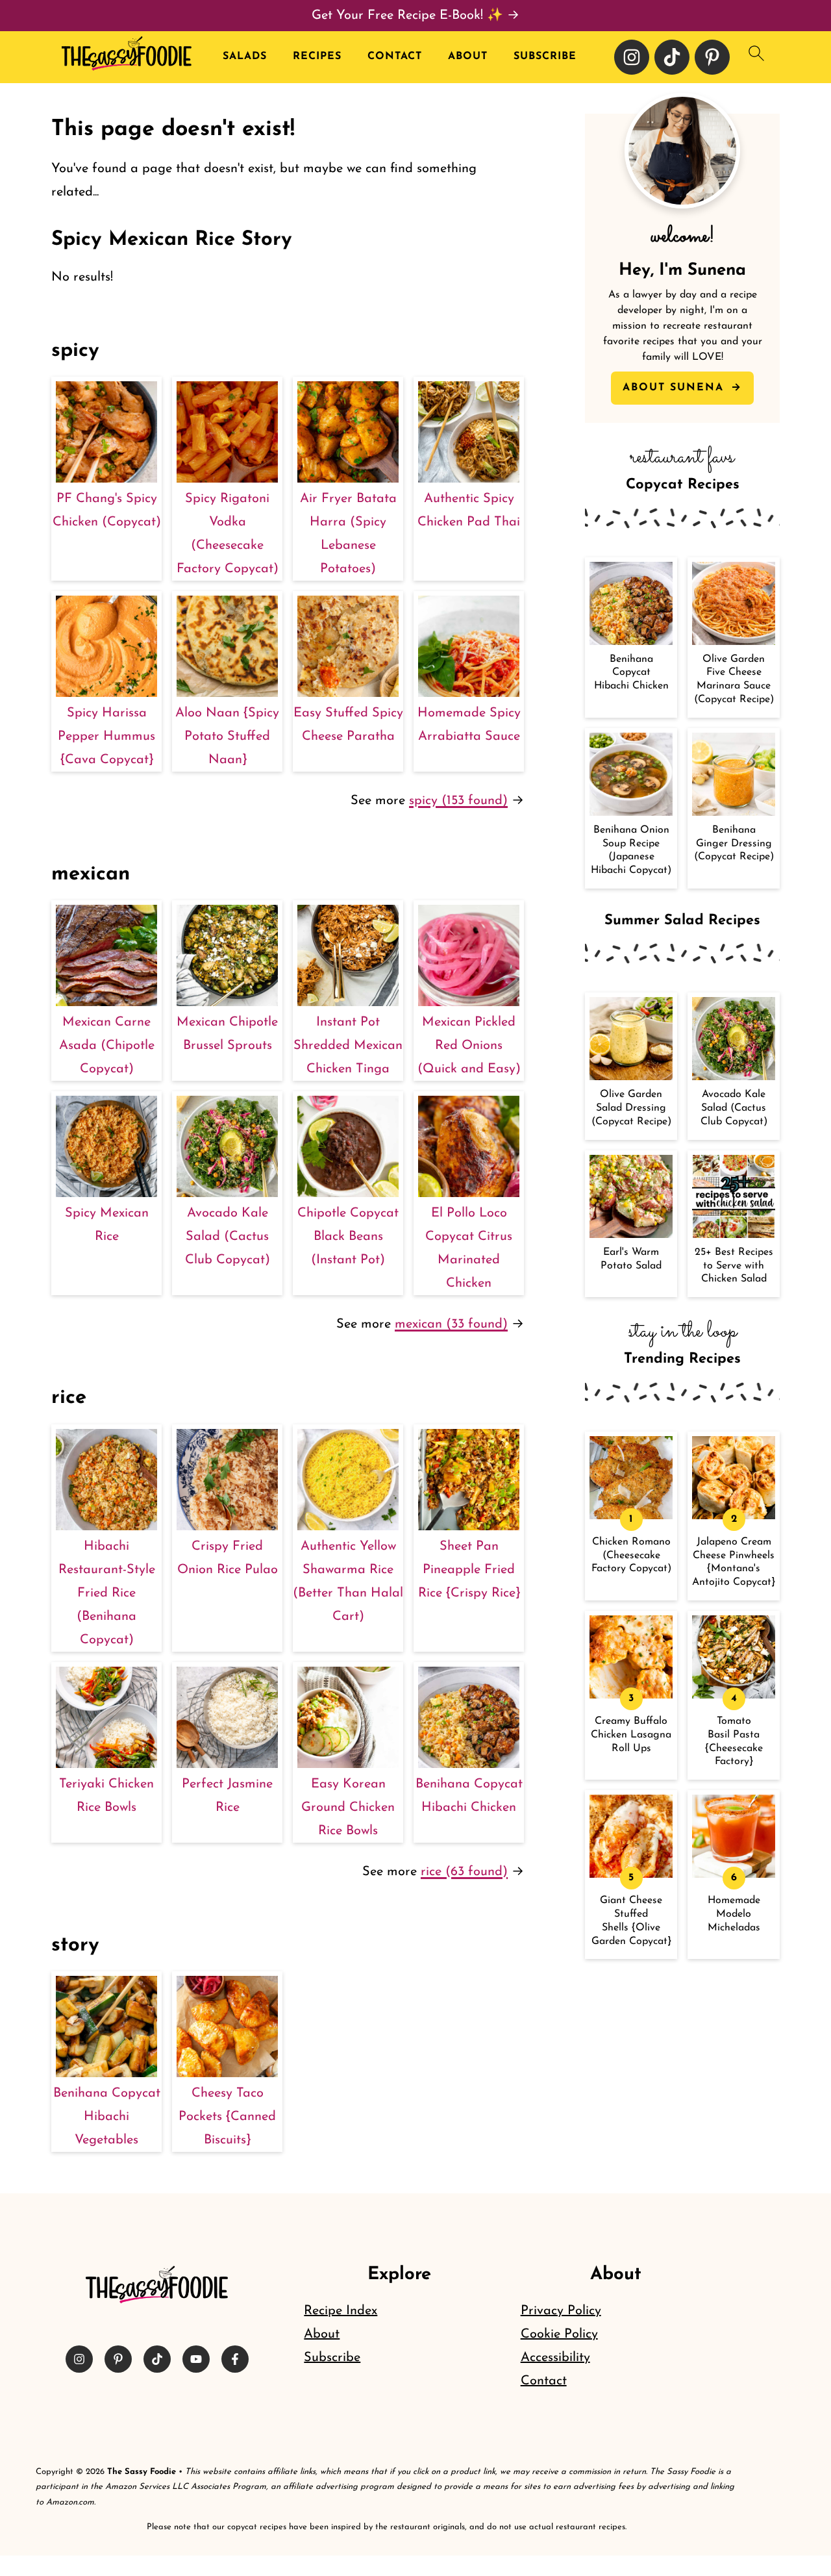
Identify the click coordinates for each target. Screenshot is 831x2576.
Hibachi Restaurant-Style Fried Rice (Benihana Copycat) (107, 1593)
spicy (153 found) (458, 801)
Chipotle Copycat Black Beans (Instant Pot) (348, 1237)
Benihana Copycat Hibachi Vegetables (107, 2117)
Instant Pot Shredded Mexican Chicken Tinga (348, 1046)
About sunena (676, 388)
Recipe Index (341, 2311)
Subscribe (545, 57)
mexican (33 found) (451, 1324)
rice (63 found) (464, 1872)
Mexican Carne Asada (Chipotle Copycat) (107, 1046)
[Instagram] (632, 57)
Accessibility (555, 2358)
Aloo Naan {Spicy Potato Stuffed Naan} (227, 737)
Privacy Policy (561, 2311)
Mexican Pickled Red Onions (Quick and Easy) (469, 1046)
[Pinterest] (712, 57)
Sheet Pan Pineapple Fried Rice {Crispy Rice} (469, 1570)
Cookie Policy (559, 2334)
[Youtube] (196, 2359)
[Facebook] (235, 2359)
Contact (395, 57)
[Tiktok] (672, 57)
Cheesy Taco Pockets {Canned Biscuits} (227, 2117)
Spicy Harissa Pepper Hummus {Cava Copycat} (106, 737)
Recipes (317, 57)
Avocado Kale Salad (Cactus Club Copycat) (228, 1237)
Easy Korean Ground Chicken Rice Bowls (348, 1808)
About (468, 57)
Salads (245, 57)
